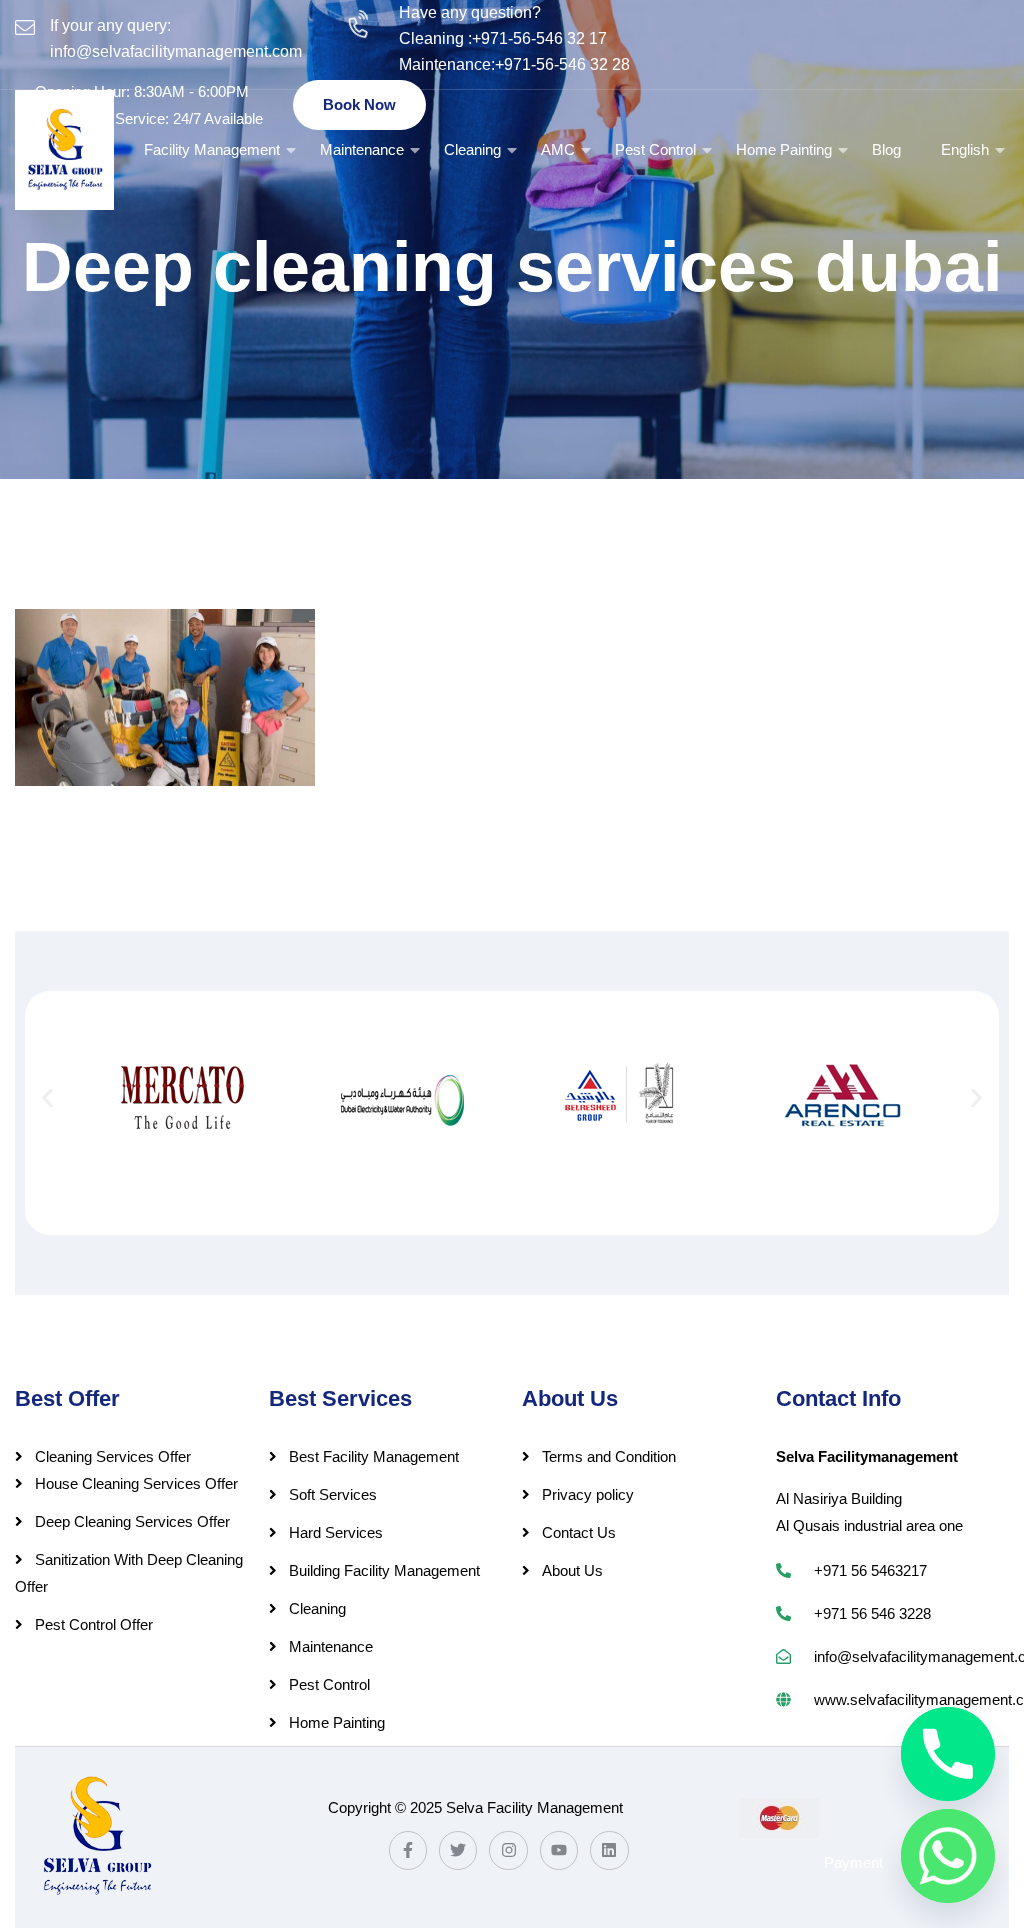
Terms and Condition (609, 1456)
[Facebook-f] (408, 1850)
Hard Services (336, 1532)
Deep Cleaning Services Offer (132, 1521)
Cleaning (472, 149)
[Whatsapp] (948, 1856)
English (965, 149)
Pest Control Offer (94, 1624)
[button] (47, 1098)
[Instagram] (508, 1850)
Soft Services (333, 1494)
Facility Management (212, 149)
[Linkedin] (609, 1850)
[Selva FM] (64, 150)
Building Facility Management (384, 1570)
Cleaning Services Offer (113, 1456)
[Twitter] (458, 1850)
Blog (886, 149)
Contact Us (579, 1532)
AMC (558, 149)
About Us (572, 1570)
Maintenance (362, 149)
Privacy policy (588, 1494)
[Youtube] (559, 1850)
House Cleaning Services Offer (136, 1483)
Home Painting (784, 149)
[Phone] (948, 1754)
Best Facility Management (374, 1456)
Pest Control (655, 149)
